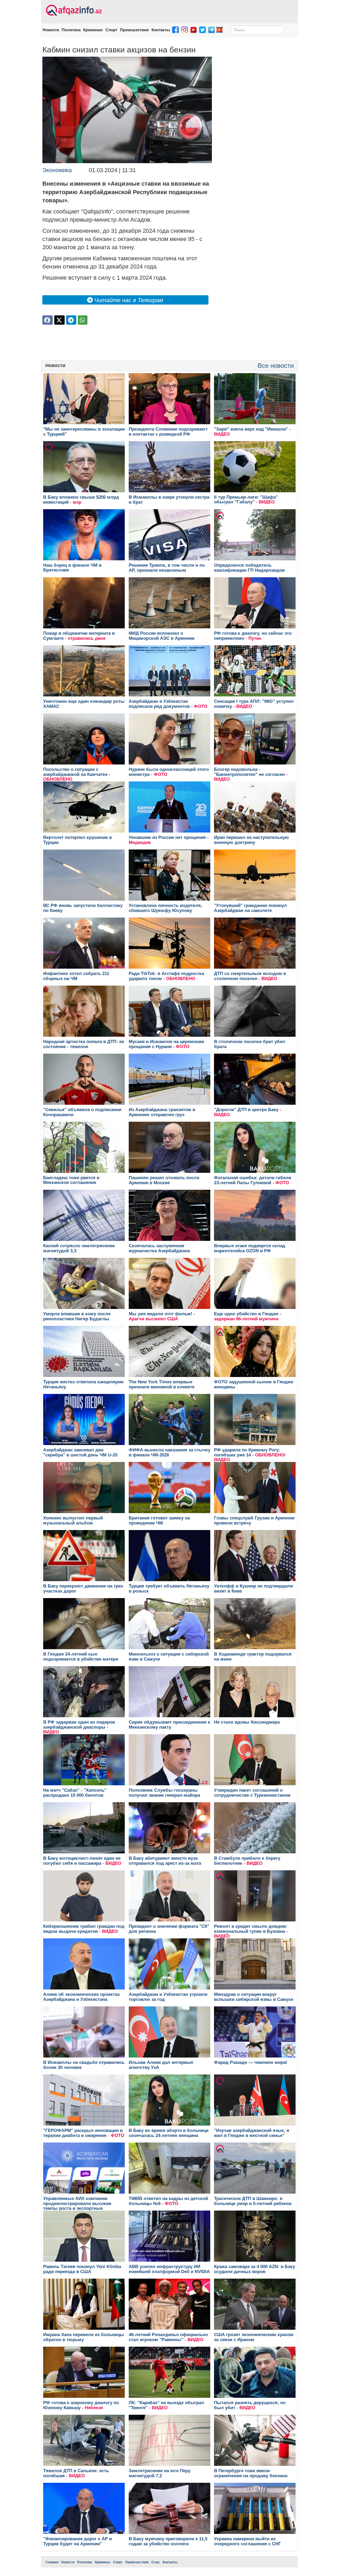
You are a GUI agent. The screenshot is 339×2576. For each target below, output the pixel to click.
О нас (156, 2562)
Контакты (161, 30)
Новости (51, 30)
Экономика (57, 170)
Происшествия (134, 30)
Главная (52, 2562)
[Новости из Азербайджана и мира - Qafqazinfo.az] (73, 11)
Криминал (93, 30)
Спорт (111, 30)
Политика (71, 30)
